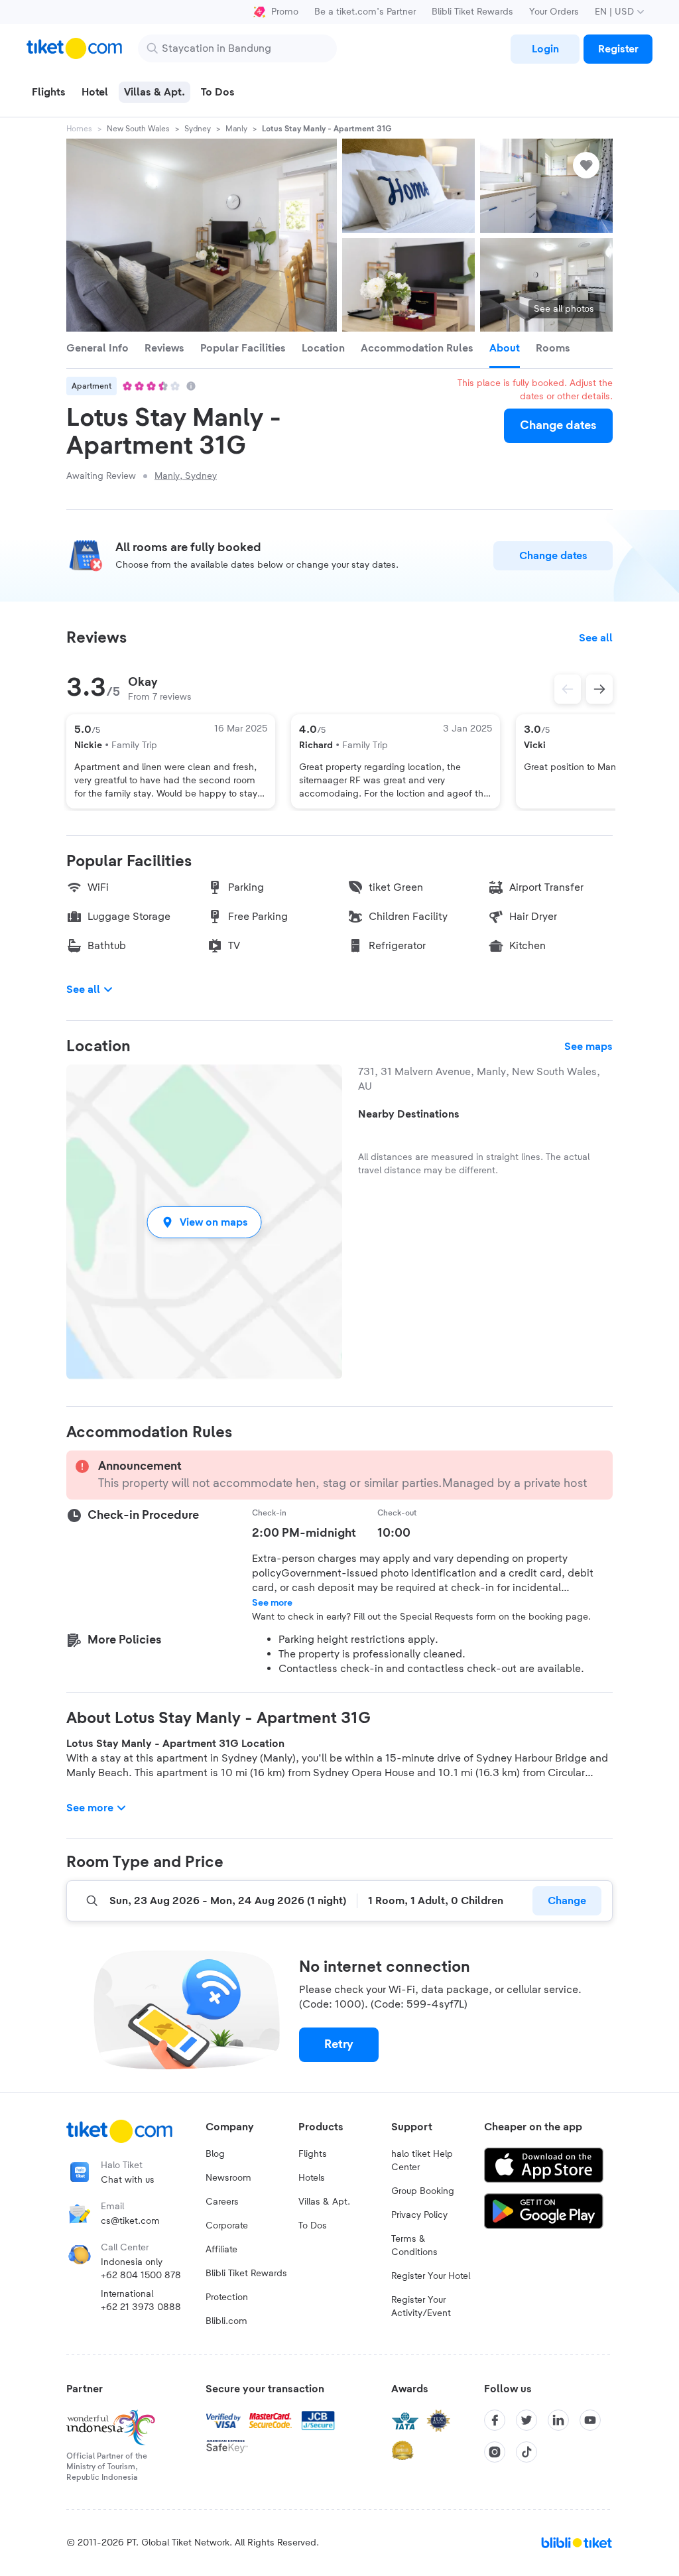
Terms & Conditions (414, 2246)
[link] (545, 49)
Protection (227, 2297)
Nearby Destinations (409, 1114)
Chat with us (128, 2180)
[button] (204, 1222)
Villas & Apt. (324, 2202)
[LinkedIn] (558, 2420)
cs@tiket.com (130, 2221)
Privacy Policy (419, 2215)
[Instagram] (495, 2452)
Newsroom (228, 2178)
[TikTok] (526, 2452)
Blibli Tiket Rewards (472, 12)
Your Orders (554, 12)
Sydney (198, 129)
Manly (236, 129)
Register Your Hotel (431, 2276)
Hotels (312, 2178)
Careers (222, 2202)
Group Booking (423, 2191)
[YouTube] (590, 2420)
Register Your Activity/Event (421, 2307)
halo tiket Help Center (422, 2161)
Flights (313, 2154)
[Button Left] (568, 689)
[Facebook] (495, 2420)
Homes (79, 129)
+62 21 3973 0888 (141, 2307)
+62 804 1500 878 (141, 2276)
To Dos (313, 2226)
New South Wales (138, 129)
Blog (215, 2154)
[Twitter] (526, 2420)
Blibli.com (226, 2321)
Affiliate (221, 2250)
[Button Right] (599, 689)
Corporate (227, 2226)
